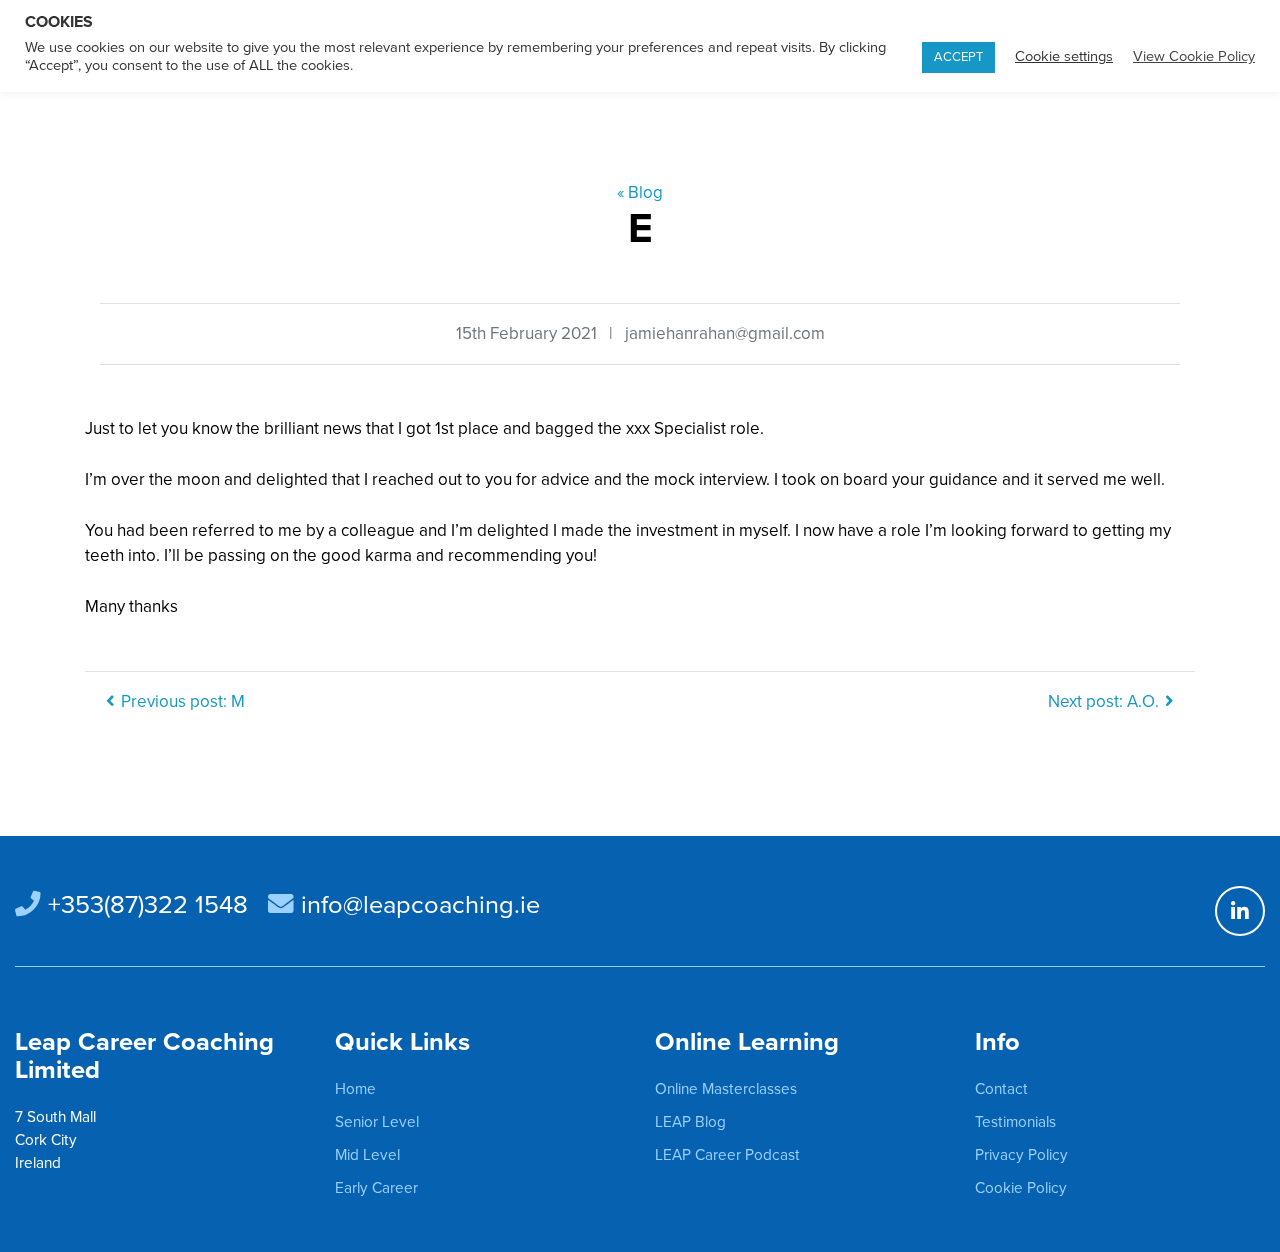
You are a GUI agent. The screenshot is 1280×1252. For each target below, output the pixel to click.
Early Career (376, 1188)
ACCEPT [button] (958, 57)
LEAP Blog (690, 1122)
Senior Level (377, 1122)
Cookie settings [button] (1064, 56)
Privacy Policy (1021, 1155)
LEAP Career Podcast (727, 1155)
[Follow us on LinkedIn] (1240, 911)
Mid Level (367, 1155)
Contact (1001, 1089)
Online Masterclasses (726, 1089)
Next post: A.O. (1103, 701)
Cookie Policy (1021, 1188)
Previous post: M (183, 701)
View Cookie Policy (1194, 56)
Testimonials (1015, 1122)
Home (355, 1089)
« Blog (640, 192)
